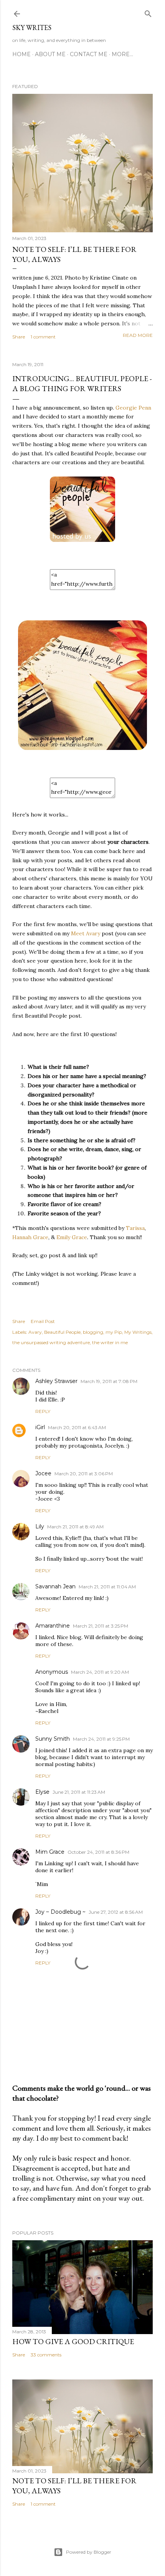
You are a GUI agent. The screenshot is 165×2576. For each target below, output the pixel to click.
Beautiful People (62, 1332)
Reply (43, 1411)
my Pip (114, 1332)
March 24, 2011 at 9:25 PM (101, 1739)
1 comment (43, 337)
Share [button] (19, 337)
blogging (93, 1332)
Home (21, 54)
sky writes (32, 27)
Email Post (43, 1321)
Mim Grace (50, 1852)
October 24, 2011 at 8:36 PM (98, 1852)
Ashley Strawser (56, 1381)
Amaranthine (53, 1626)
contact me (89, 54)
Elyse (42, 1792)
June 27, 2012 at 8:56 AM (116, 1912)
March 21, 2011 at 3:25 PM (101, 1626)
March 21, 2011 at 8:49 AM (75, 1527)
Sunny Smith (53, 1739)
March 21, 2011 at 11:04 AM (107, 1587)
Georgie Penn (133, 408)
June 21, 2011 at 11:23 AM (79, 1792)
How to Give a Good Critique (73, 2341)
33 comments (46, 2355)
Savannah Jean (55, 1586)
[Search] (148, 12)
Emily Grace (72, 1237)
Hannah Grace (30, 1237)
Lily (40, 1526)
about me (50, 54)
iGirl (40, 1427)
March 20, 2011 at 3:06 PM (84, 1474)
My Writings (138, 1332)
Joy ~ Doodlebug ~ (60, 1912)
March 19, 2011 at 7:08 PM (109, 1381)
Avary (35, 1332)
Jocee (43, 1473)
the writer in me (110, 1342)
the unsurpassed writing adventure (51, 1342)
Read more (138, 335)
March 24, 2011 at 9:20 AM (100, 1672)
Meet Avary (86, 933)
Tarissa (135, 1228)
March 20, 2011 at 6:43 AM (77, 1427)
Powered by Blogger (89, 2552)
